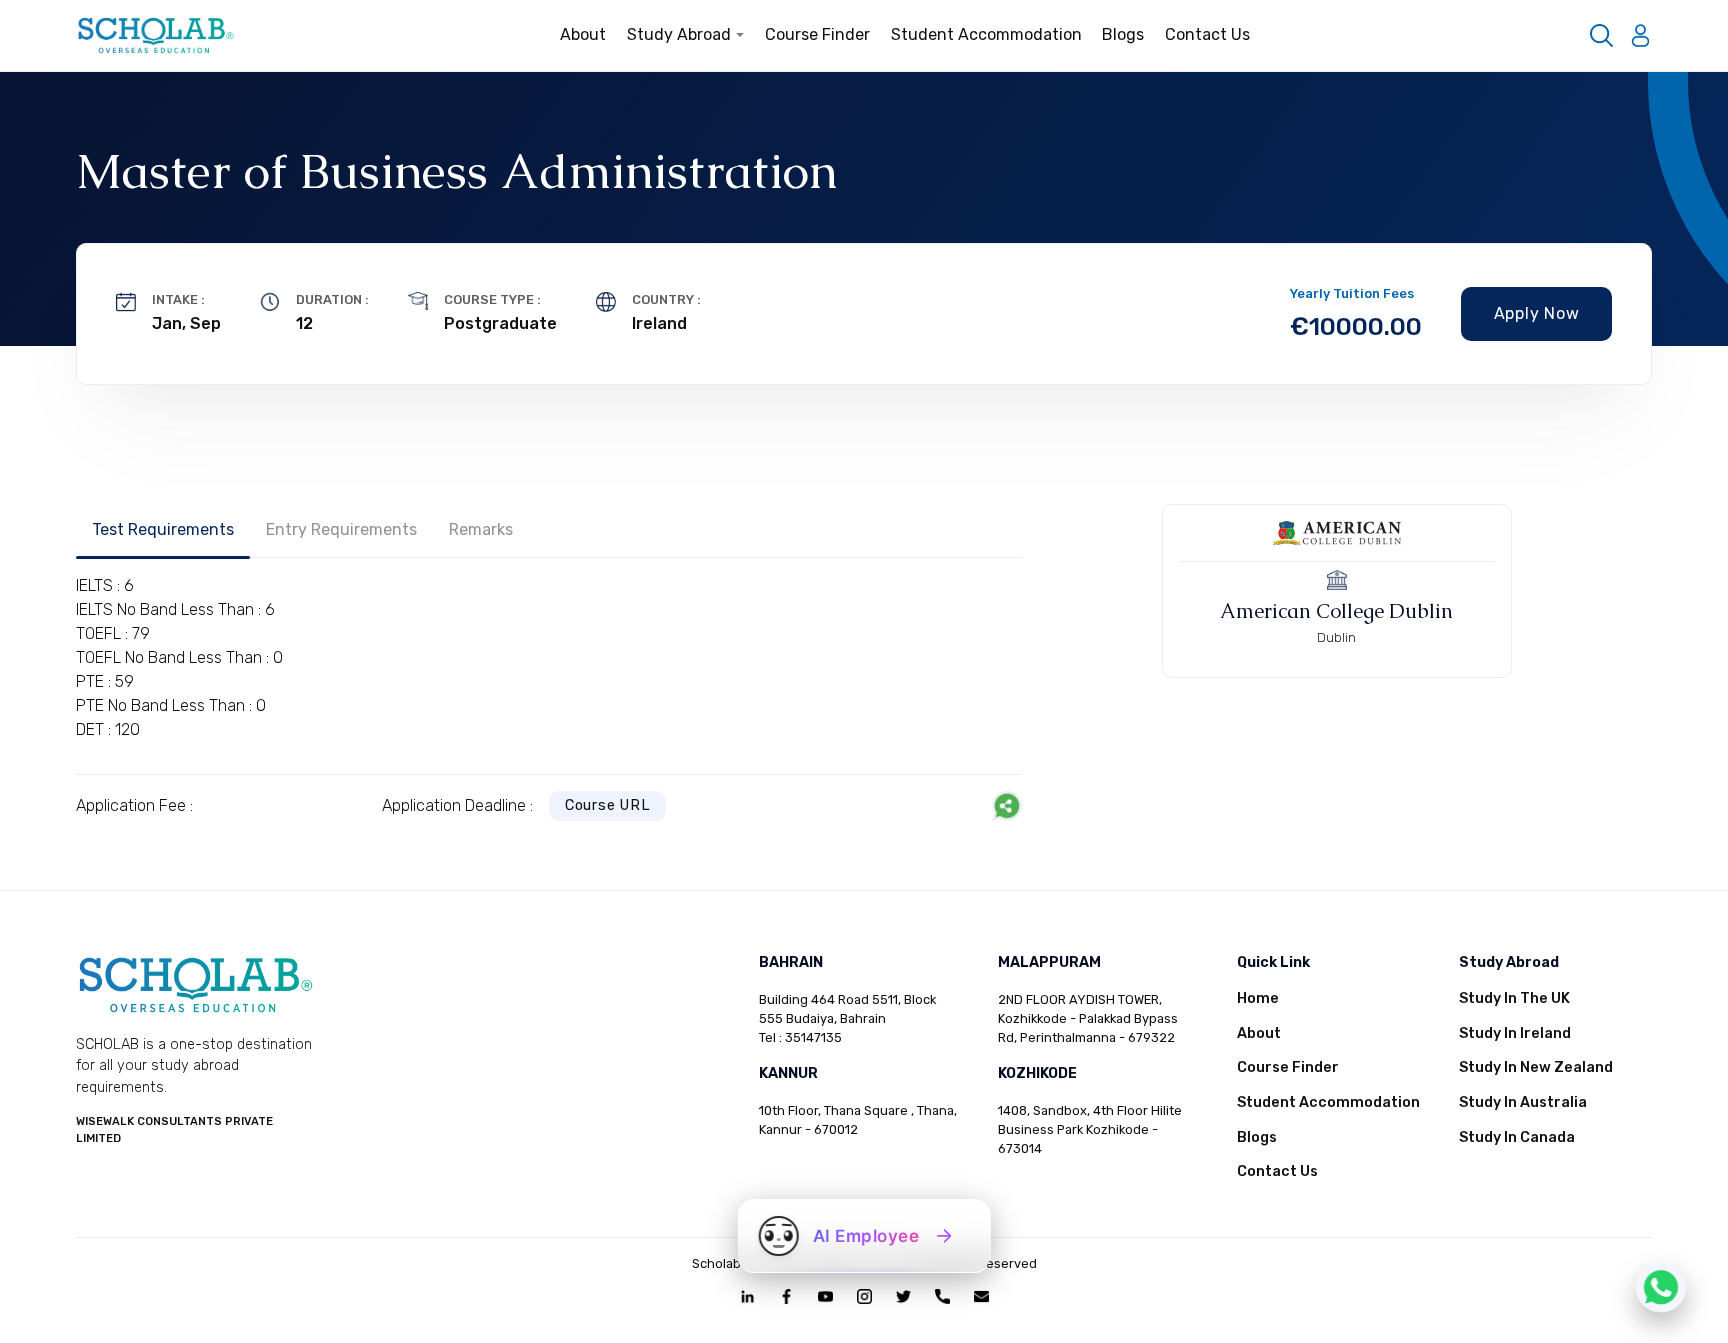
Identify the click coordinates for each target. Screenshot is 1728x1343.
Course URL (608, 805)
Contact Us (1207, 34)
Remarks (481, 529)
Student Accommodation (986, 34)
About (583, 34)
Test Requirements (163, 529)
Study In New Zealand (1536, 1067)
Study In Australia (1523, 1102)
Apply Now (1537, 313)
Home (1258, 998)
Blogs (1123, 34)
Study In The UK (1514, 998)
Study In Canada (1517, 1137)
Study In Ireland (1515, 1033)
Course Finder (817, 34)
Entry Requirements (341, 529)
